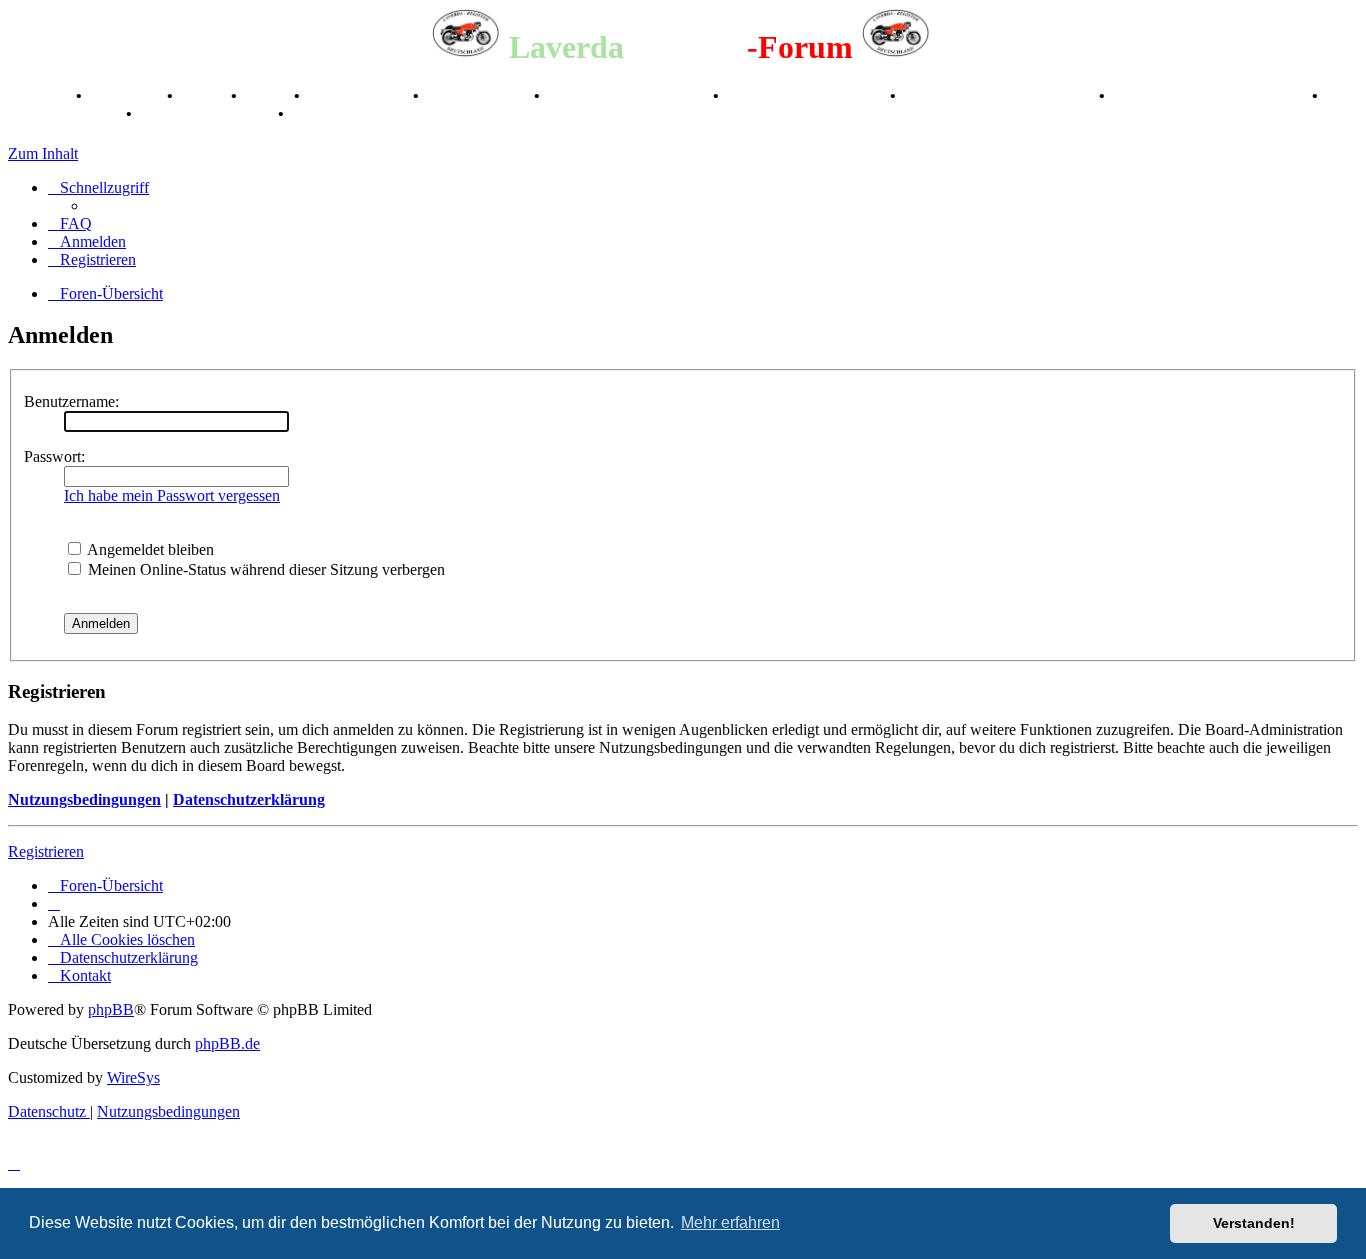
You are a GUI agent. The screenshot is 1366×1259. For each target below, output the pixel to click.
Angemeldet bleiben (149, 549)
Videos (267, 95)
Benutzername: (71, 401)
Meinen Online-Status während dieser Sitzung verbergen (264, 569)
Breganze (40, 95)
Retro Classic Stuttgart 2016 (999, 95)
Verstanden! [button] (1254, 1223)
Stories (204, 95)
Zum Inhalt (43, 153)
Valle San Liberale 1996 (628, 95)
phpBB (111, 1009)
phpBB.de (227, 1043)
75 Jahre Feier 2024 (207, 113)
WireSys (133, 1077)
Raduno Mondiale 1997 (806, 95)
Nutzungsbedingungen (84, 799)
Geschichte (126, 95)
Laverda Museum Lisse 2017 (1210, 95)
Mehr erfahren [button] (730, 1222)
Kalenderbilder (478, 95)
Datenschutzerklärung (249, 799)
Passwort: (54, 456)
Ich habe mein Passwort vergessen (172, 495)
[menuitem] (70, 223)
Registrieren (46, 851)
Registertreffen (358, 95)
